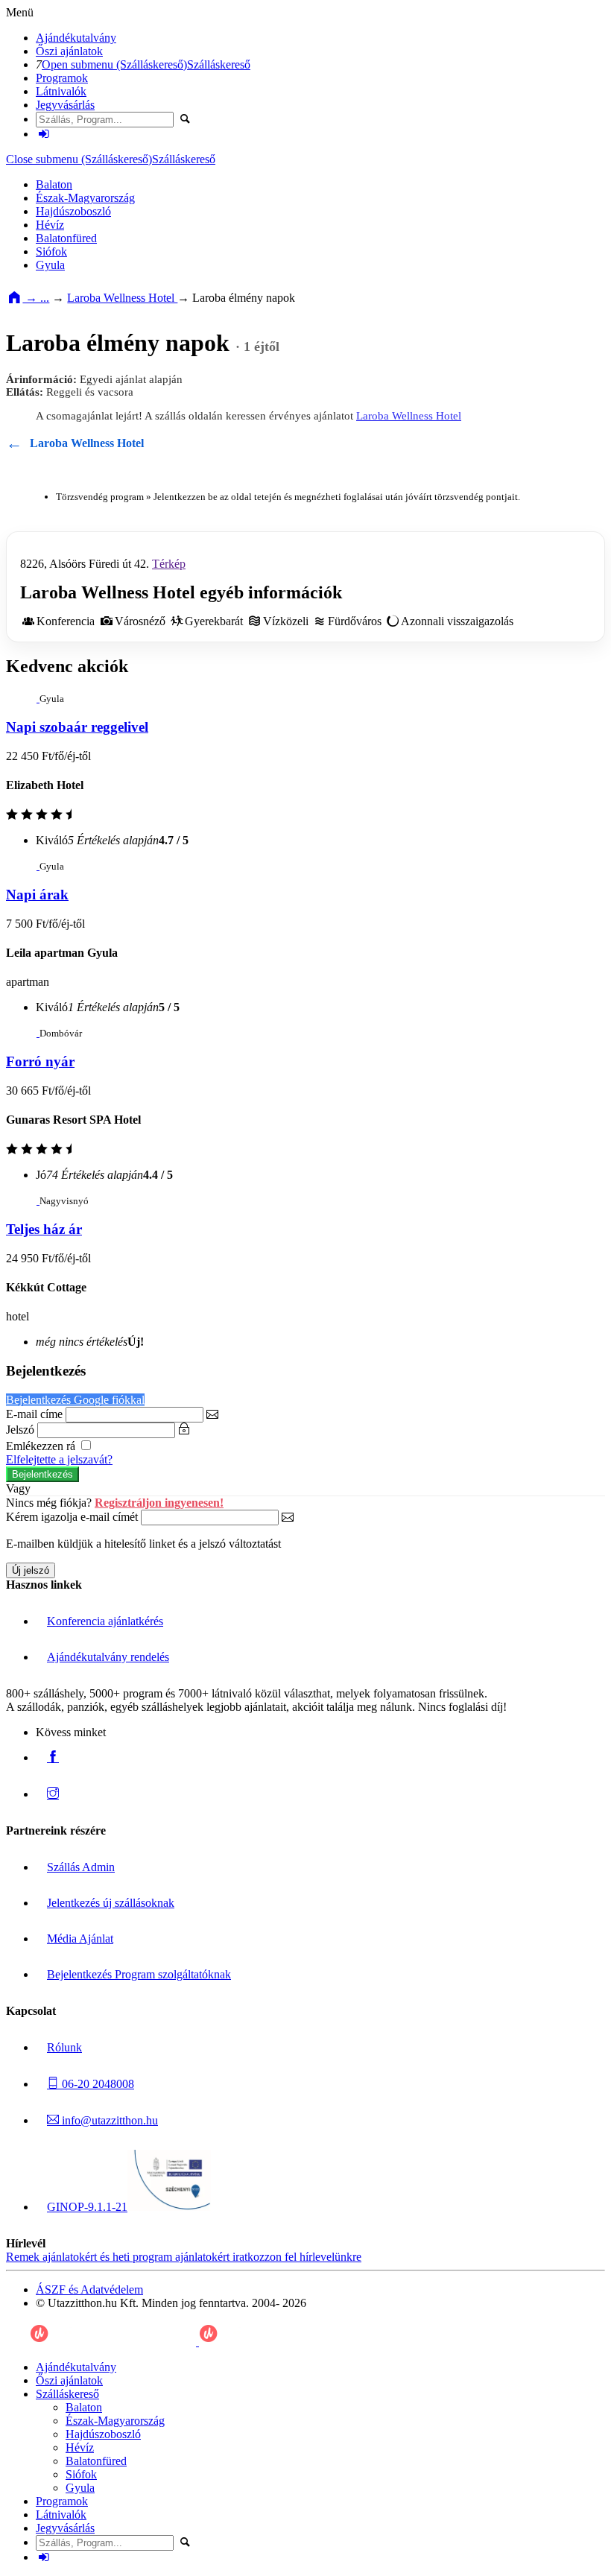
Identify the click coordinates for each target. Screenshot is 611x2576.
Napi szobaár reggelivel (77, 727)
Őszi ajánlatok (69, 51)
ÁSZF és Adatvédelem (89, 2289)
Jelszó (20, 1430)
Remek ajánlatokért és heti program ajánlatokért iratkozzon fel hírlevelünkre (184, 2257)
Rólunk (64, 2047)
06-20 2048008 (96, 2084)
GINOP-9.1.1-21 (87, 2207)
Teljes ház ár (44, 1229)
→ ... (36, 298)
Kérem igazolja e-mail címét (72, 1517)
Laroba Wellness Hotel (122, 298)
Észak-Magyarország (85, 198)
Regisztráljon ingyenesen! (159, 1503)
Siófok (51, 251)
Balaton (54, 184)
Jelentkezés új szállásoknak (111, 1903)
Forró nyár (40, 1061)
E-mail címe (34, 1414)
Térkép (169, 564)
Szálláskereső (219, 64)
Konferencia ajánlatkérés (105, 1621)
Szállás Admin (81, 1867)
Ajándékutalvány (76, 38)
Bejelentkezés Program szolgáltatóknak (139, 1974)
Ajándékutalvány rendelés (108, 1657)
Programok (62, 78)
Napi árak (37, 895)
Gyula (50, 265)
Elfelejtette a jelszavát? (59, 1459)
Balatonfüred (66, 238)
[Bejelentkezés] (44, 134)
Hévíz (50, 225)
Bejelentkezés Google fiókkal (75, 1400)
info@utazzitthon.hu (108, 2120)
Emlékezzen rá (42, 1446)
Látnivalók (61, 91)
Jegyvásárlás (65, 105)
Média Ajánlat (80, 1939)
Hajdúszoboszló (73, 211)
